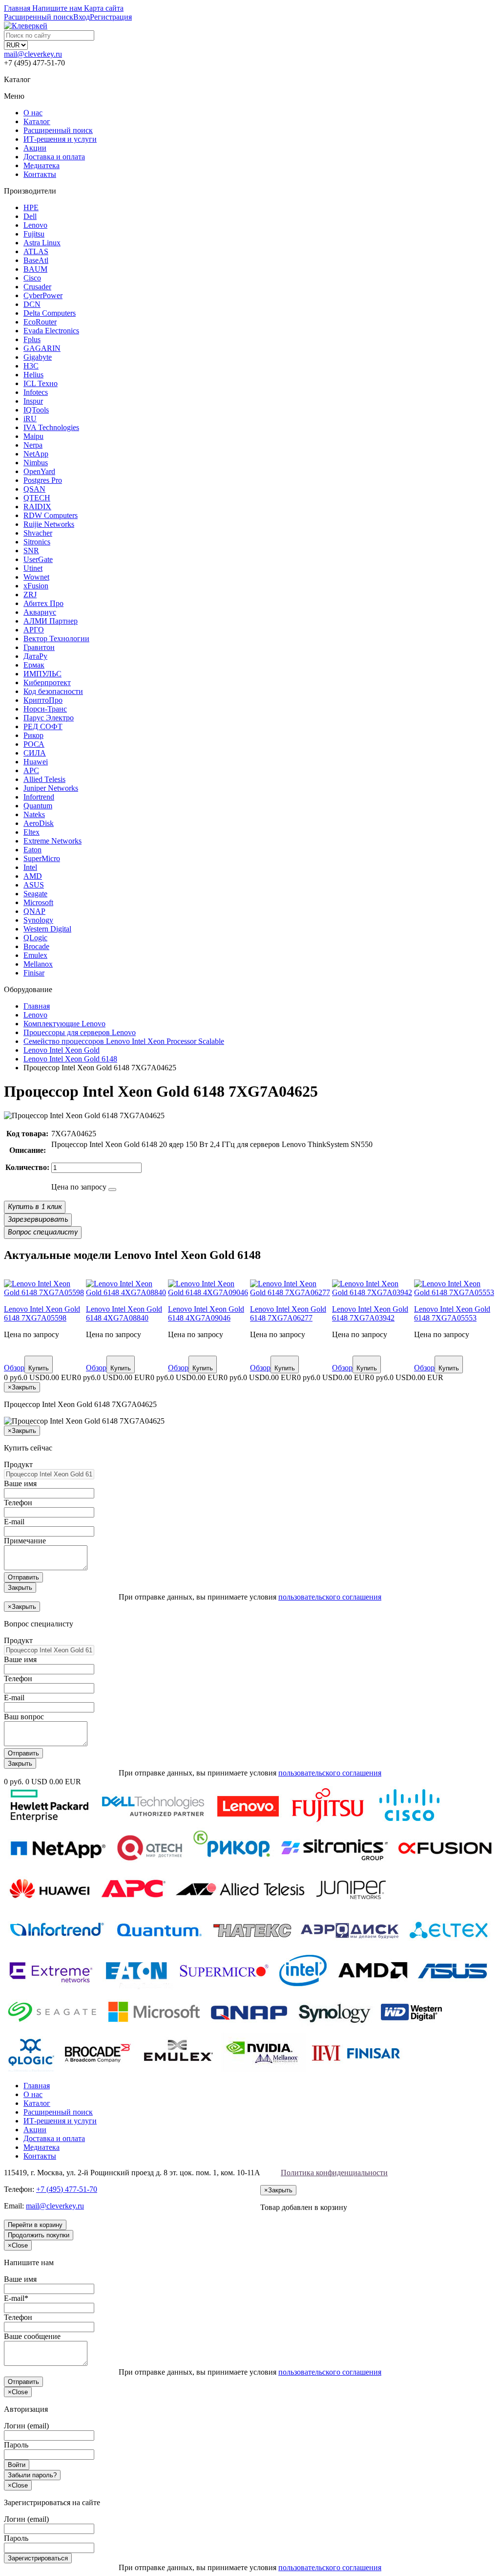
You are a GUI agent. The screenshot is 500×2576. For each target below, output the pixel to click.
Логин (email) (26, 2426)
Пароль (16, 2445)
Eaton (32, 850)
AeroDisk (39, 823)
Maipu (33, 436)
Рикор (33, 735)
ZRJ (30, 595)
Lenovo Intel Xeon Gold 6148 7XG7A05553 (452, 1313)
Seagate (35, 894)
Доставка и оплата (54, 157)
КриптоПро (43, 700)
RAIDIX (37, 507)
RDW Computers (51, 515)
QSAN (34, 489)
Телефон (18, 1503)
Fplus (32, 339)
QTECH (37, 498)
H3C (31, 366)
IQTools (36, 410)
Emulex (35, 955)
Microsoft (38, 902)
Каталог (37, 121)
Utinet (33, 568)
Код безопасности (53, 691)
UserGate (38, 559)
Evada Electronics (51, 331)
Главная (37, 2086)
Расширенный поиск (58, 130)
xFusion (36, 586)
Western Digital (47, 929)
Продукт (18, 1464)
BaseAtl (36, 260)
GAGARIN (42, 348)
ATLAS (36, 251)
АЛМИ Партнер (51, 621)
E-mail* (16, 2298)
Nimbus (36, 463)
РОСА (34, 744)
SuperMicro (42, 858)
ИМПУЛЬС (42, 674)
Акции (35, 148)
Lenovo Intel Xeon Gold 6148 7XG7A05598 (42, 1313)
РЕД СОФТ (43, 726)
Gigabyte (38, 357)
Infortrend (39, 797)
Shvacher (38, 533)
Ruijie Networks (49, 524)
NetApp (36, 454)
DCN (32, 304)
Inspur (33, 401)
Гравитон (39, 647)
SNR (31, 551)
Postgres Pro (43, 480)
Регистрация (111, 17)
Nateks (34, 814)
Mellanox (38, 964)
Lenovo (35, 225)
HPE (31, 207)
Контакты (40, 174)
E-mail (14, 1522)
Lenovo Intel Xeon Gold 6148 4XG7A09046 (206, 1313)
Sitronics (37, 542)
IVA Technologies (51, 427)
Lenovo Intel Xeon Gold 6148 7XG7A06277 (288, 1313)
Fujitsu (34, 234)
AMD (33, 876)
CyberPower (43, 295)
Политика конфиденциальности (334, 2173)
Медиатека (42, 165)
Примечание (25, 1541)
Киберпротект (47, 682)
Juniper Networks (51, 788)
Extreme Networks (52, 841)
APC (31, 770)
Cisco (32, 278)
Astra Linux (42, 243)
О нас (33, 113)
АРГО (34, 630)
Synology (38, 920)
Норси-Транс (45, 709)
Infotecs (36, 392)
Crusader (37, 287)
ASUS (34, 885)
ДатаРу (35, 656)
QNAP (34, 911)
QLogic (35, 938)
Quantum (38, 806)
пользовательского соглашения (330, 1597)
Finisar (34, 973)
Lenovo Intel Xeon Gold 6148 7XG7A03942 (370, 1313)
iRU (30, 419)
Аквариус (40, 612)
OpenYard (39, 471)
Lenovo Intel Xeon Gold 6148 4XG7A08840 (124, 1313)
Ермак (34, 665)
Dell (30, 216)
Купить (39, 1368)
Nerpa (33, 445)
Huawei (36, 762)
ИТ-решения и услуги (60, 139)
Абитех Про (43, 603)
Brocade (36, 946)
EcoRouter (40, 322)
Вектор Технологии (56, 639)
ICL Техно (41, 383)
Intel (30, 867)
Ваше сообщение (32, 2336)
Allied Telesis (44, 779)
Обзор (14, 1368)
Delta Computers (50, 313)
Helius (33, 375)
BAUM (35, 269)
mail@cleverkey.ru (33, 54)
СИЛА (35, 753)
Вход (82, 17)
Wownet (36, 577)
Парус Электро (49, 718)
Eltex (31, 832)
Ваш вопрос (24, 1717)
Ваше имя (20, 1483)
